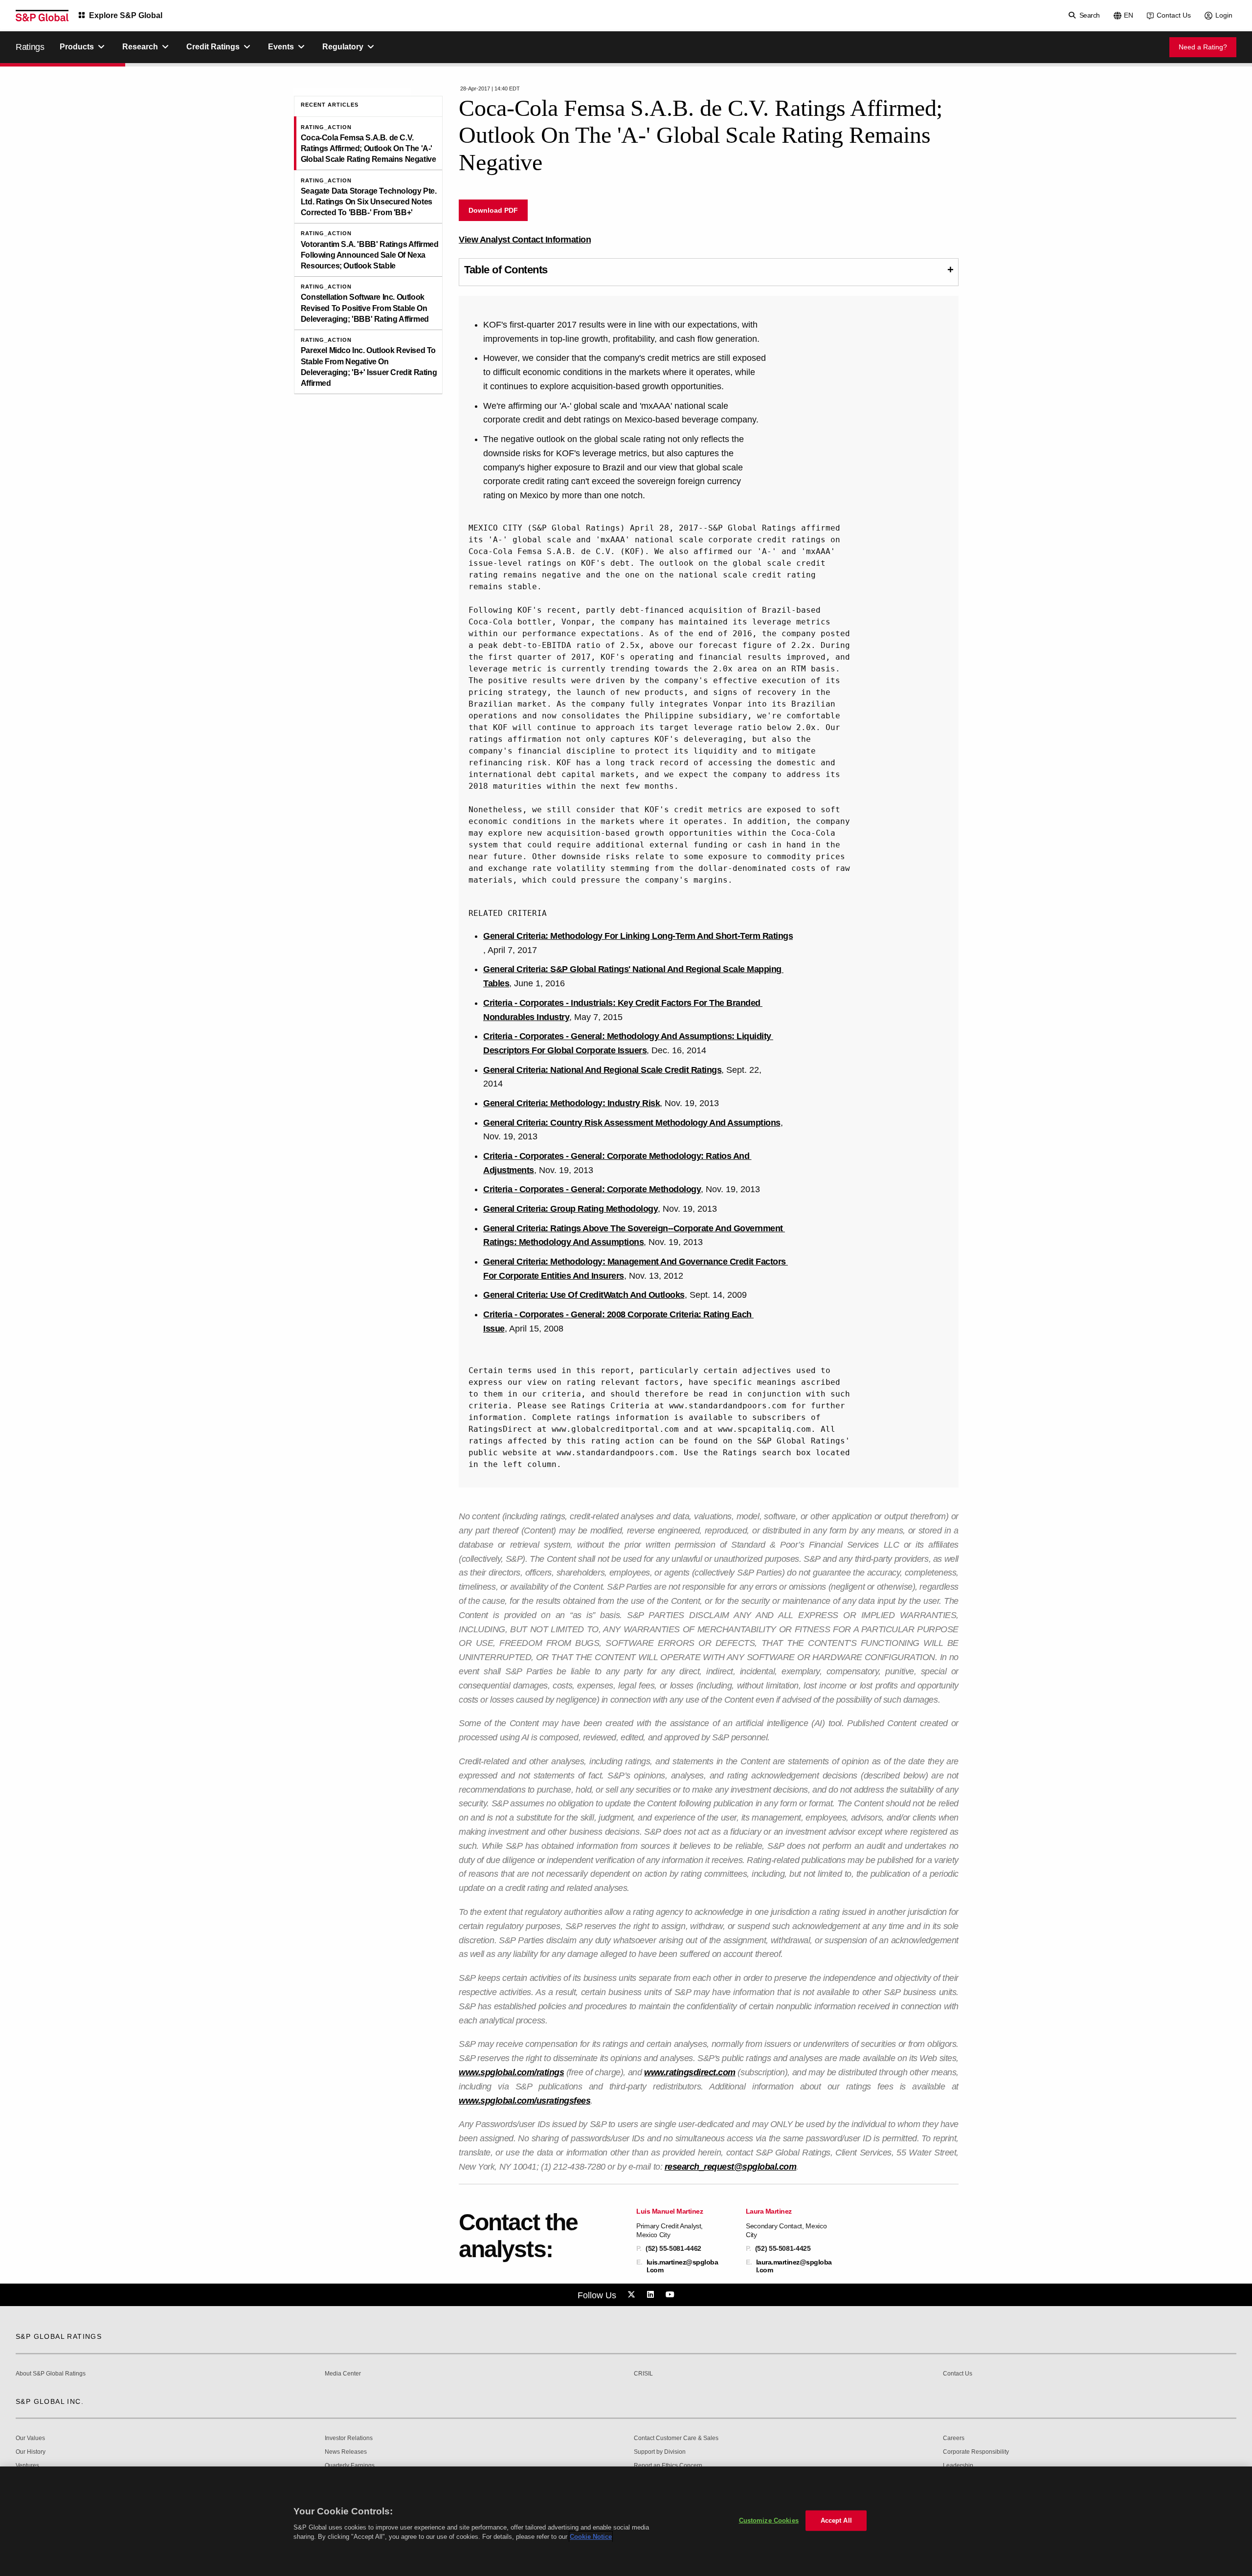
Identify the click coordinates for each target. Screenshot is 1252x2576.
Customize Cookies (769, 2520)
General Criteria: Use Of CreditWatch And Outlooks (584, 1295)
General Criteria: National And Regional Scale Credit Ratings (602, 1070)
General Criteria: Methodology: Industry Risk (571, 1103)
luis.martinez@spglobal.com (682, 2266)
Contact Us (1174, 15)
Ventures (27, 2466)
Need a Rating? (1203, 47)
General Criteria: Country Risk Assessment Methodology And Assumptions (632, 1123)
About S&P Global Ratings (51, 2374)
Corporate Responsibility (976, 2452)
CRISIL (643, 2374)
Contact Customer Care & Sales (676, 2438)
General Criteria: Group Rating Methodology (570, 1209)
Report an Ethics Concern (668, 2466)
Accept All (836, 2520)
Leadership (958, 2466)
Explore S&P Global (126, 15)
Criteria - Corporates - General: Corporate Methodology (592, 1189)
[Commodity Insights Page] (633, 2295)
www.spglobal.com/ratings (511, 2072)
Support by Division (660, 2452)
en (1129, 15)
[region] (626, 2521)
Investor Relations (349, 2438)
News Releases (346, 2452)
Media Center (343, 2374)
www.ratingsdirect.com (690, 2072)
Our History (31, 2452)
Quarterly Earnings (350, 2466)
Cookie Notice (591, 2537)
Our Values (30, 2438)
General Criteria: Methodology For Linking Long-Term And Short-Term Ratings (638, 936)
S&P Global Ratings (59, 2336)
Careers (954, 2438)
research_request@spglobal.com (731, 2167)
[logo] (42, 16)
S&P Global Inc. (50, 2401)
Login (1224, 15)
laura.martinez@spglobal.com (794, 2266)
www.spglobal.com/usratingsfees (525, 2101)
